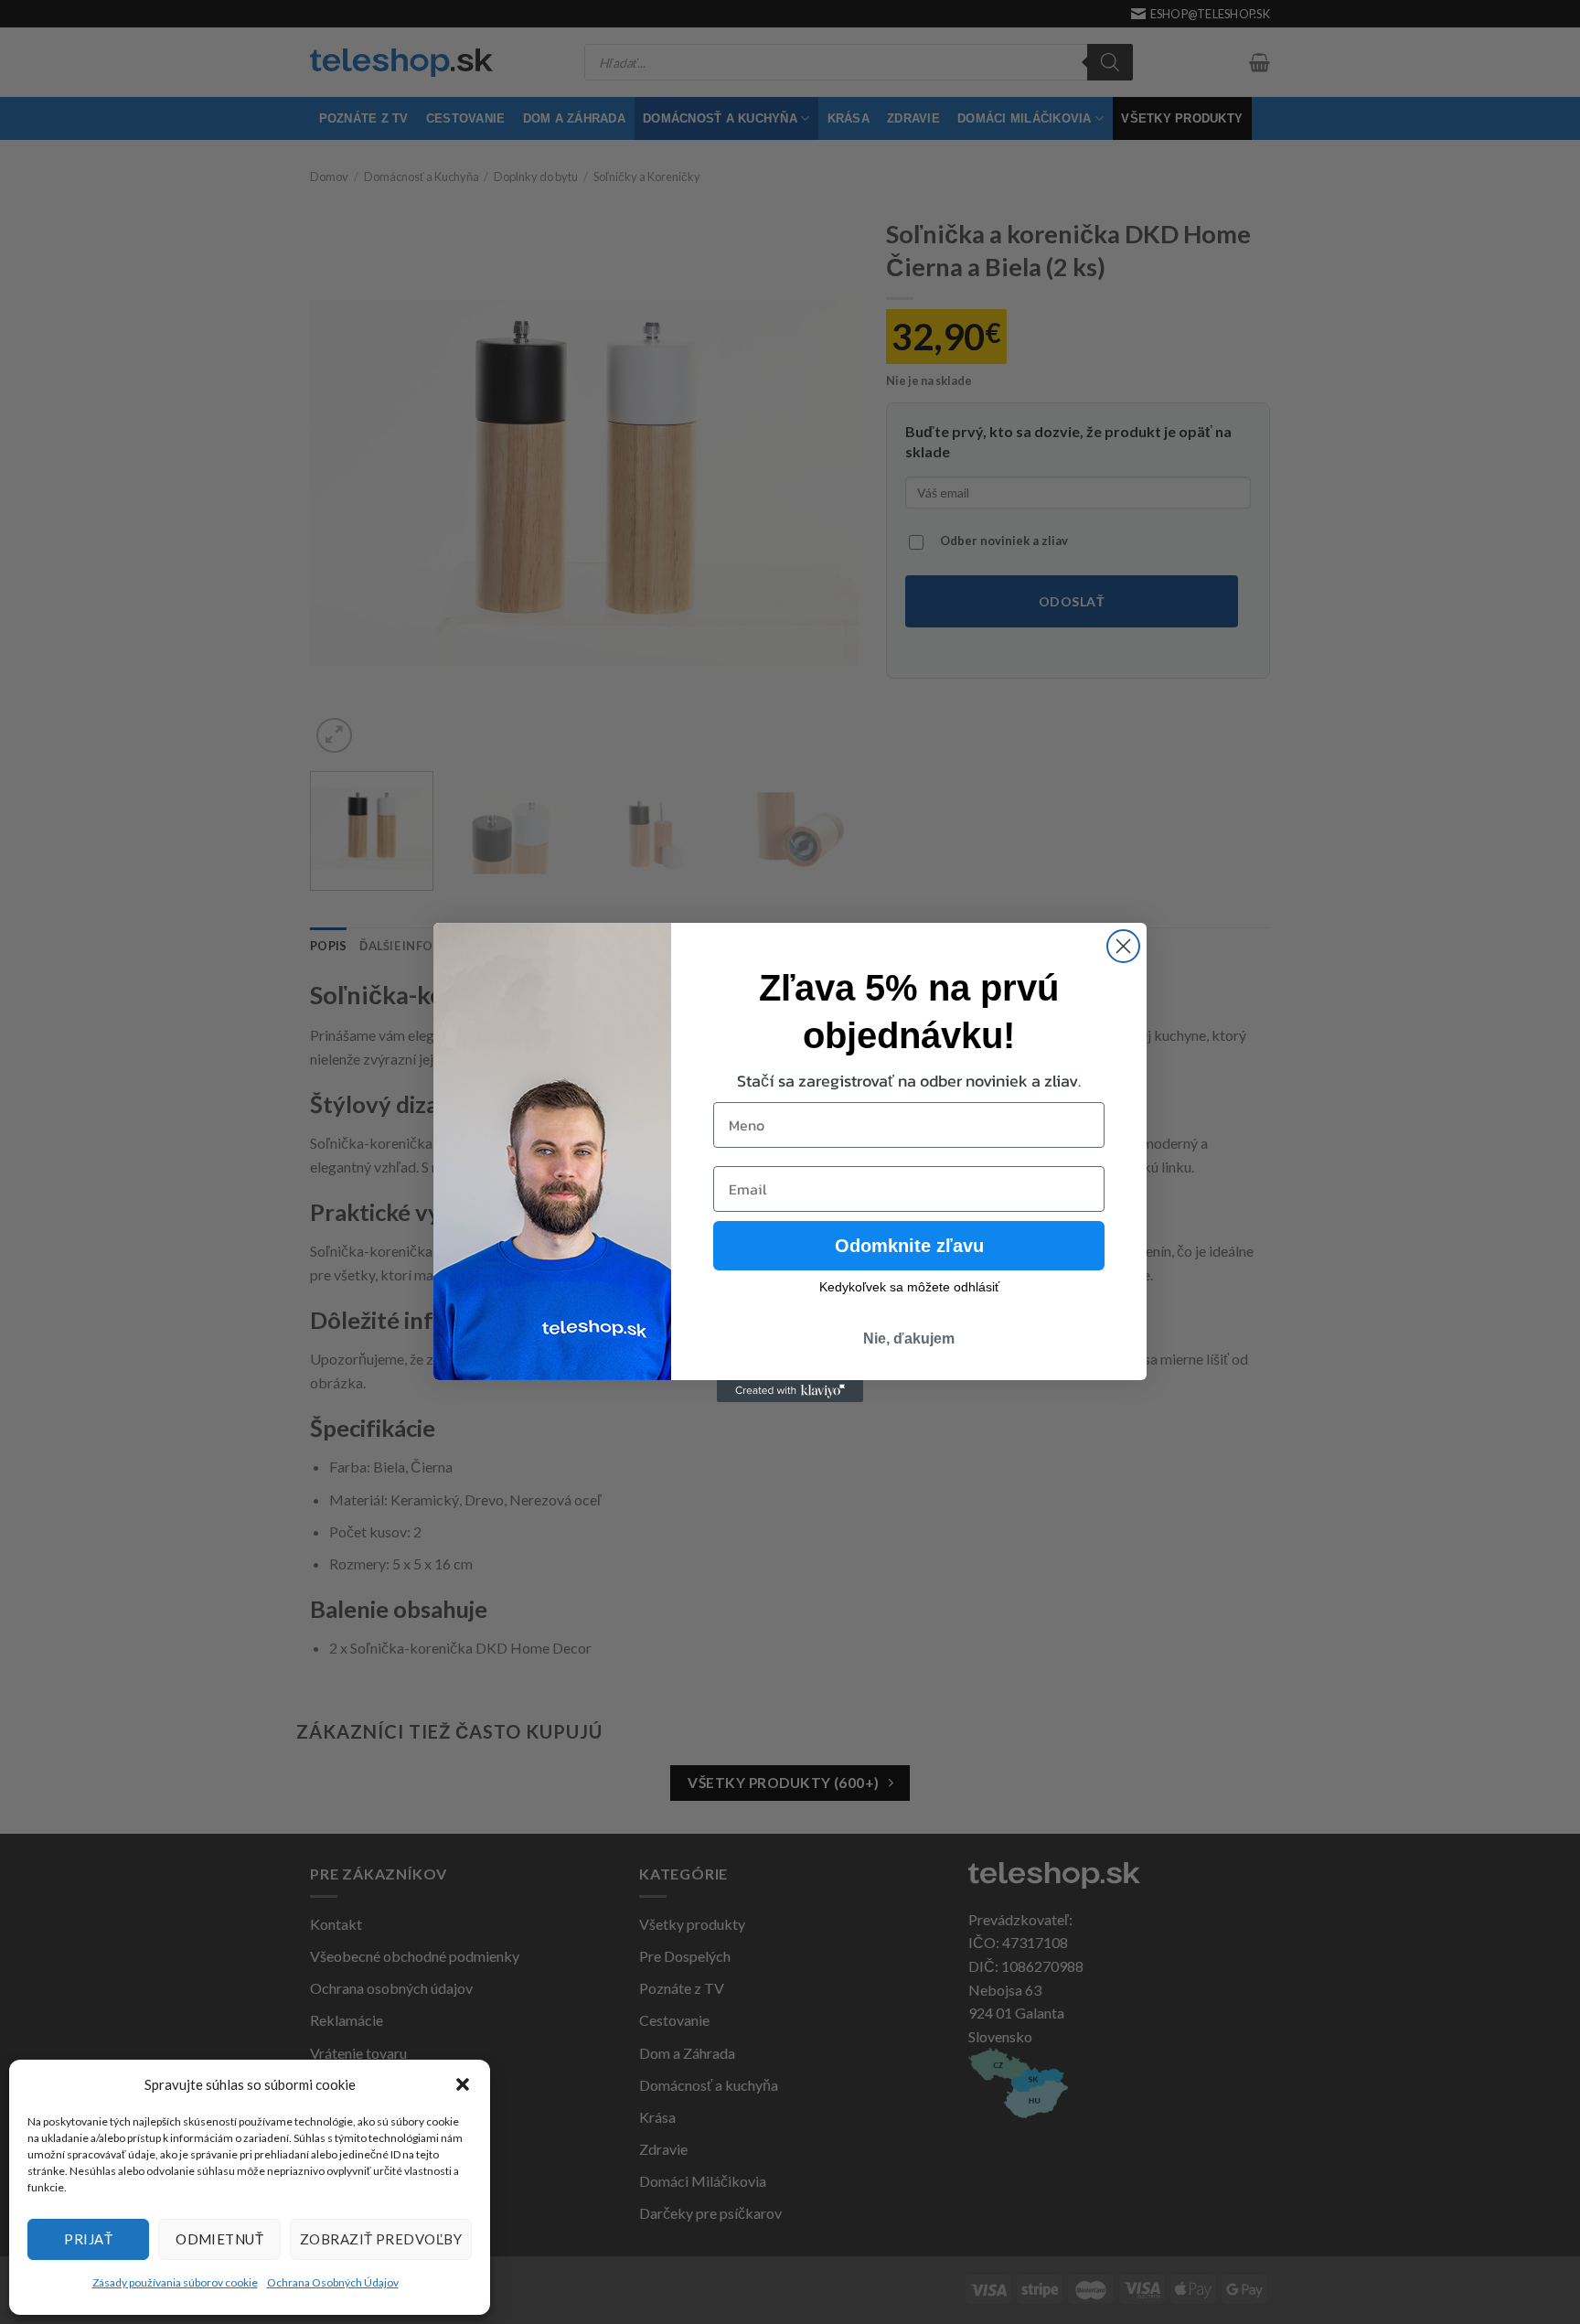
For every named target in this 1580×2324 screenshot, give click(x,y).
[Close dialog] (1123, 946)
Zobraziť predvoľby (381, 2239)
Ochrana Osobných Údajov (333, 2282)
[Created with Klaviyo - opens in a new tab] (790, 1391)
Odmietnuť (219, 2239)
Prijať (88, 2239)
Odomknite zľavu (909, 1246)
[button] (463, 2084)
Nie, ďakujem (909, 1339)
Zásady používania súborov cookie (175, 2282)
